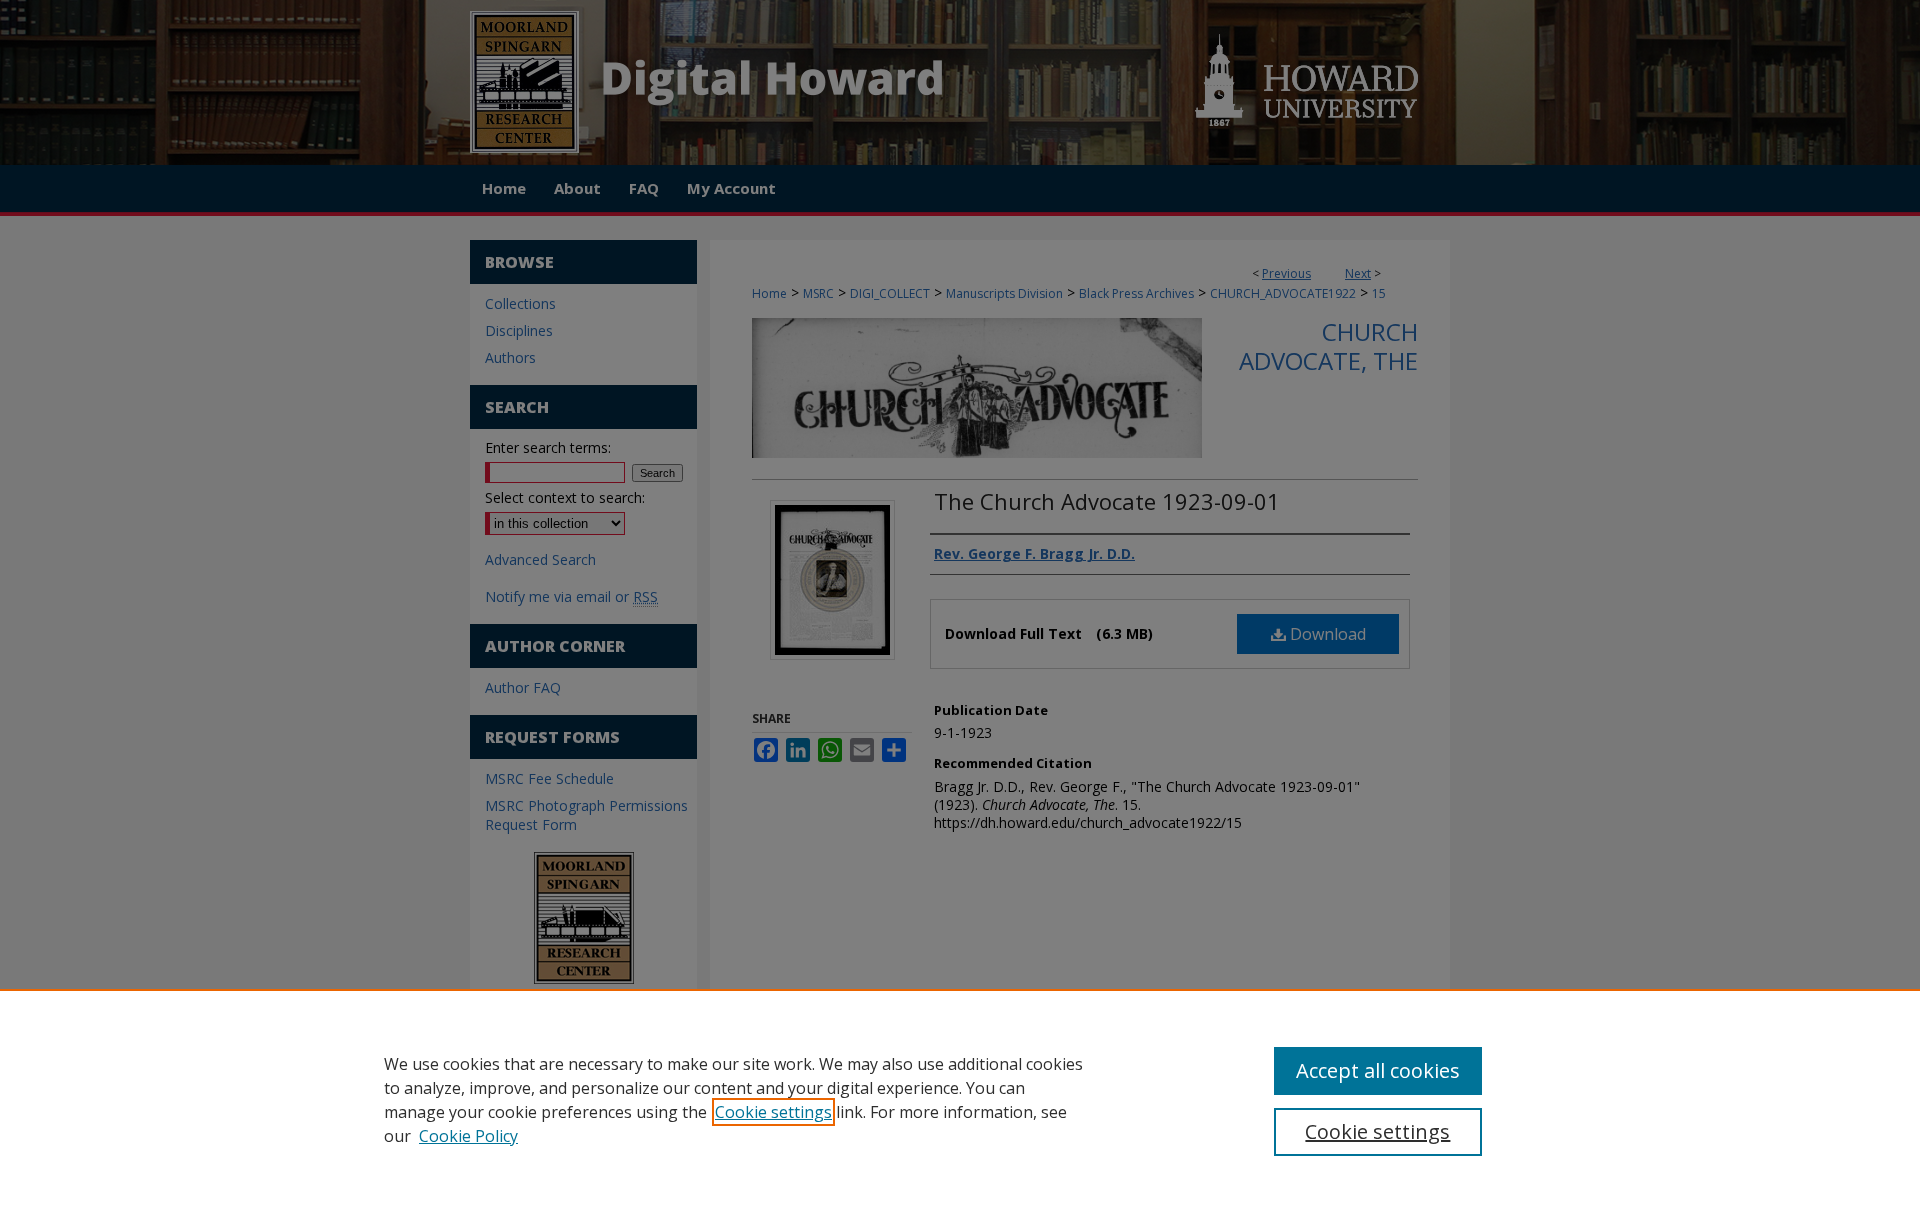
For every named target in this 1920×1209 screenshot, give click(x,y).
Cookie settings (773, 1112)
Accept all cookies (1378, 1070)
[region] (960, 1099)
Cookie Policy (468, 1136)
